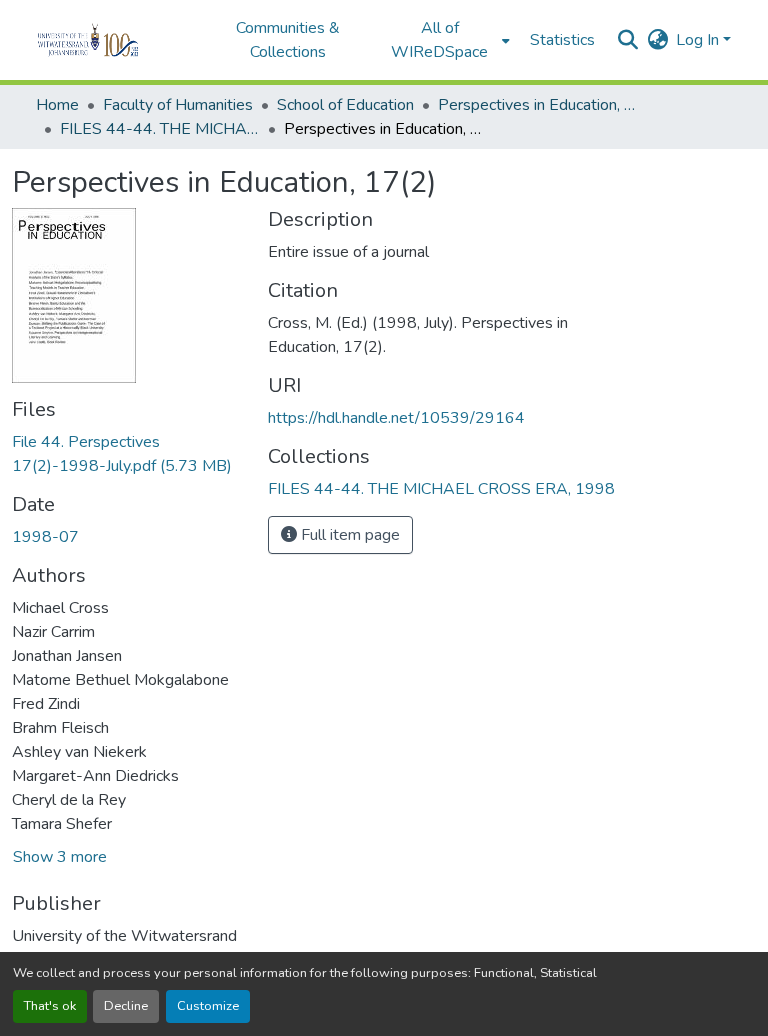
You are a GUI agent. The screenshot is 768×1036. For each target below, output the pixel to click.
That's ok (50, 1006)
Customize (208, 1006)
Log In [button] (699, 40)
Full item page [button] (348, 535)
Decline (126, 1006)
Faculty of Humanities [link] (178, 105)
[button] (115, 40)
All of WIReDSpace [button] (439, 40)
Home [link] (57, 105)
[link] (128, 454)
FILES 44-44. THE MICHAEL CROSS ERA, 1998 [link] (160, 129)
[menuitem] (446, 40)
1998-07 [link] (45, 537)
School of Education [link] (345, 105)
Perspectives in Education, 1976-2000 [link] (538, 105)
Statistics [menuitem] (562, 40)
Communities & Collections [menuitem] (288, 40)
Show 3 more (60, 857)
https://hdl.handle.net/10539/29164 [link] (396, 418)
